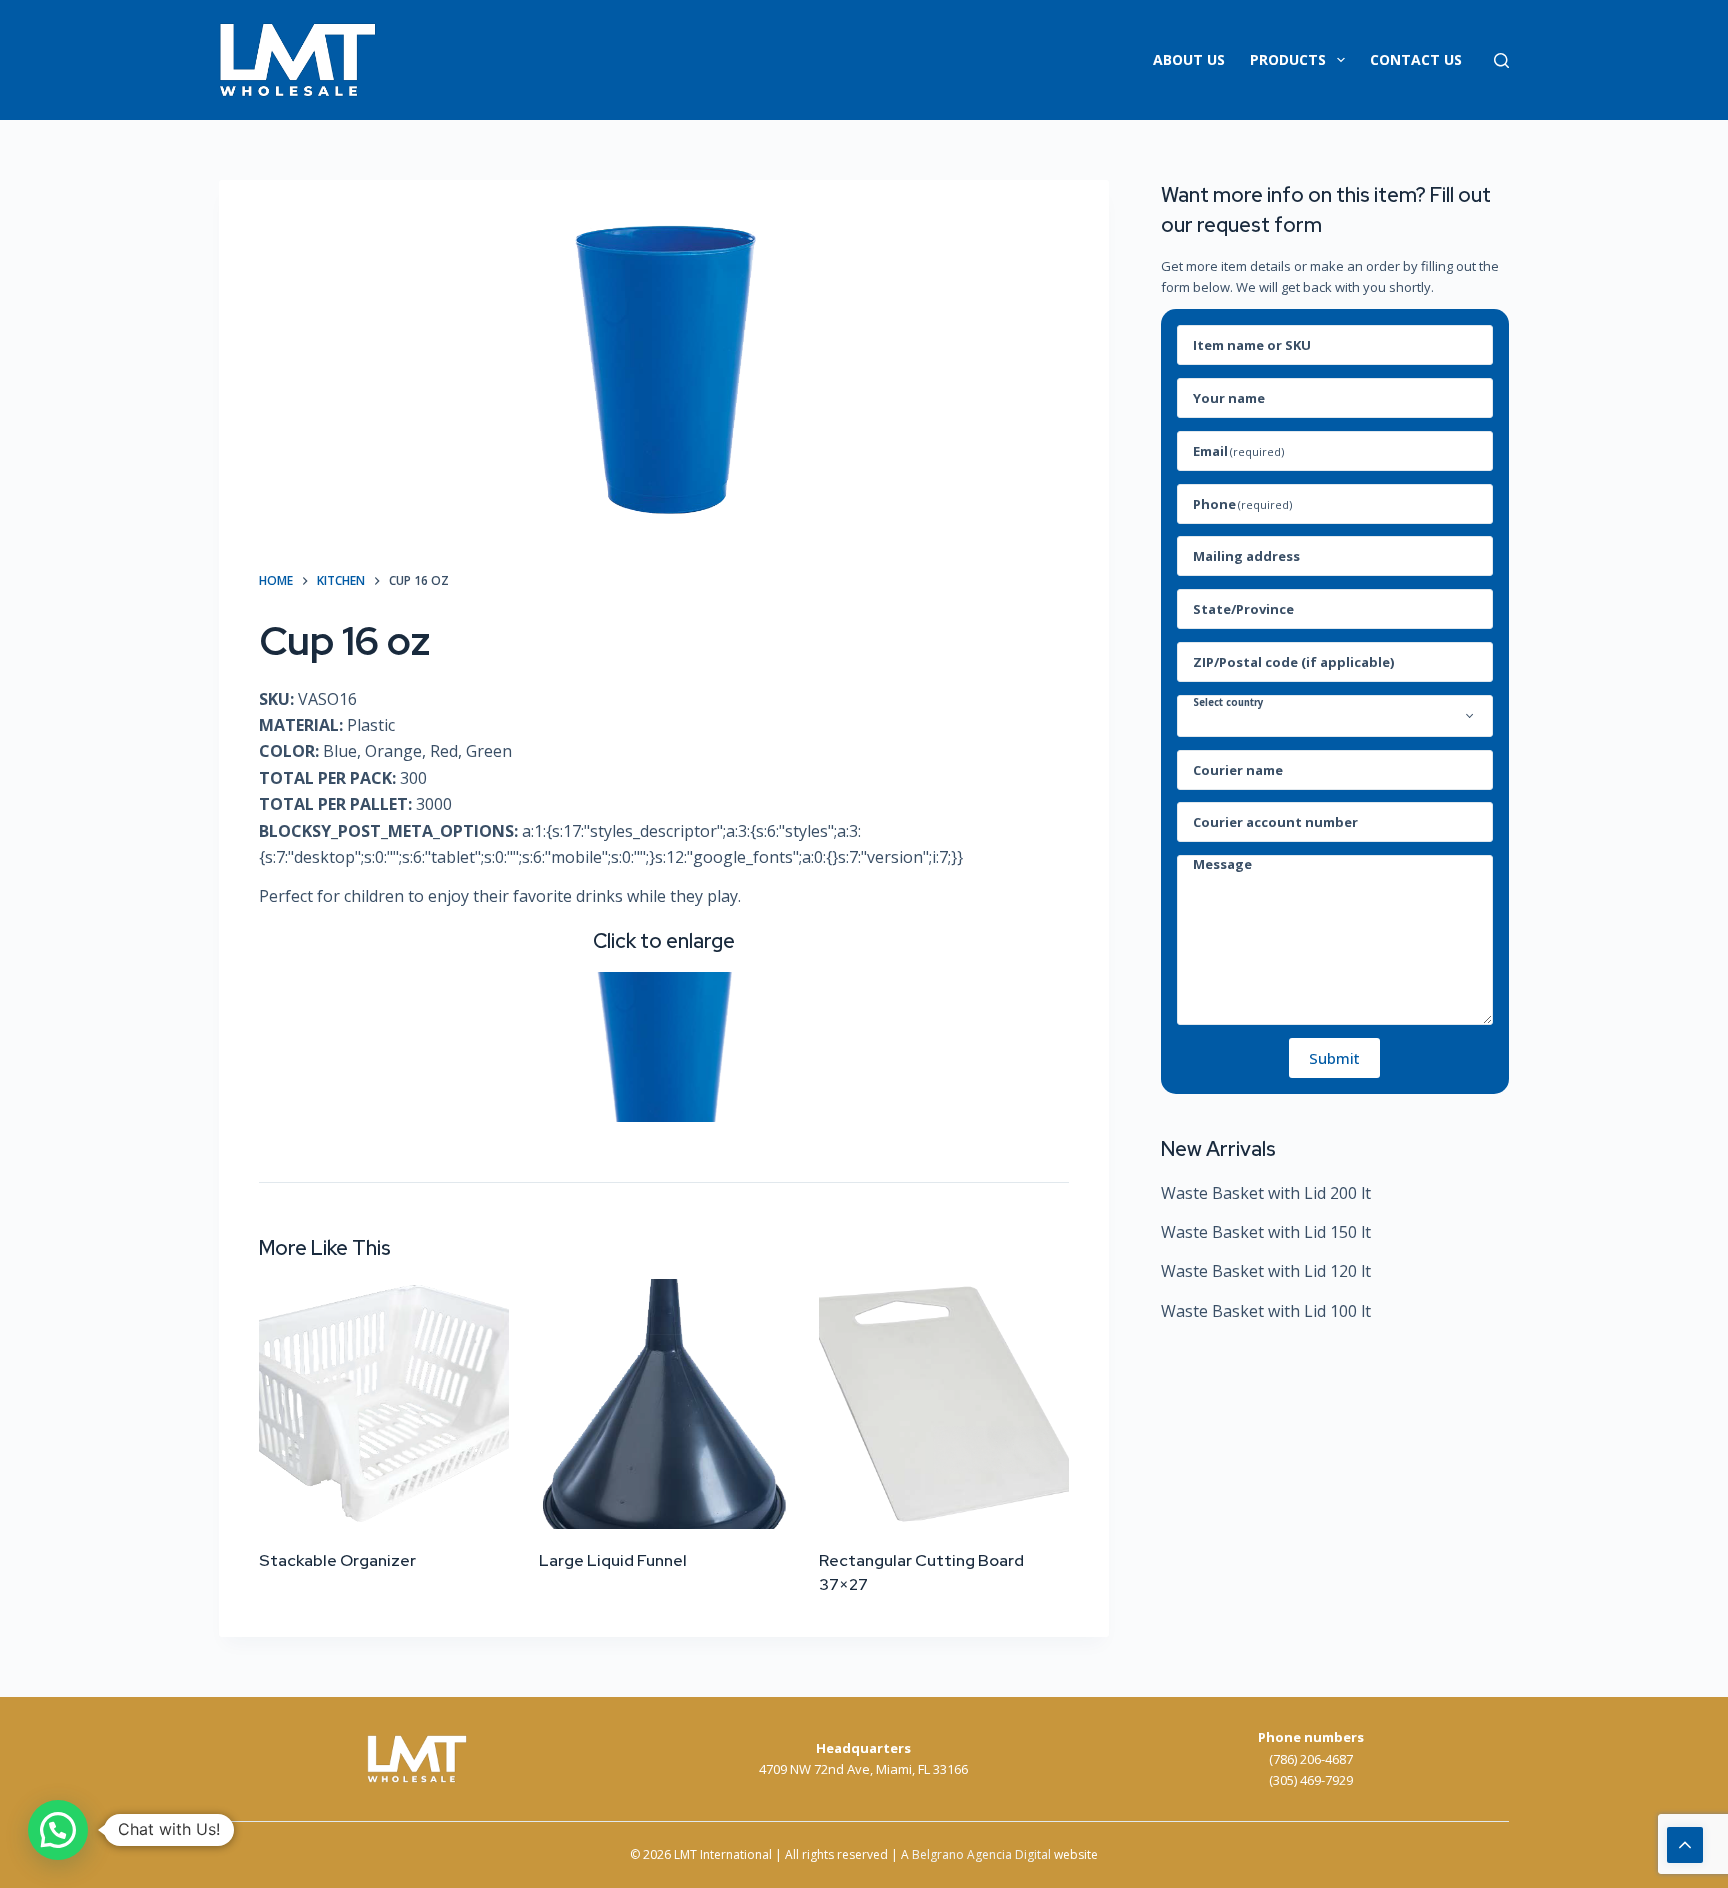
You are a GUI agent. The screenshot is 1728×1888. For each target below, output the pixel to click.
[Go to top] (1685, 1845)
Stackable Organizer (337, 1560)
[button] (58, 1830)
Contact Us (1416, 59)
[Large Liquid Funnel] (664, 1404)
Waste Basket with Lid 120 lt (1266, 1271)
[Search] (1501, 60)
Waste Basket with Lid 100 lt (1266, 1311)
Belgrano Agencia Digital (981, 1854)
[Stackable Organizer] (384, 1404)
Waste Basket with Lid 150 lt (1266, 1232)
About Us (1189, 59)
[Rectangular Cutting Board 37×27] (944, 1404)
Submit (1334, 1058)
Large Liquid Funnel (613, 1560)
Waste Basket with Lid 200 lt (1266, 1193)
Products (1288, 59)
